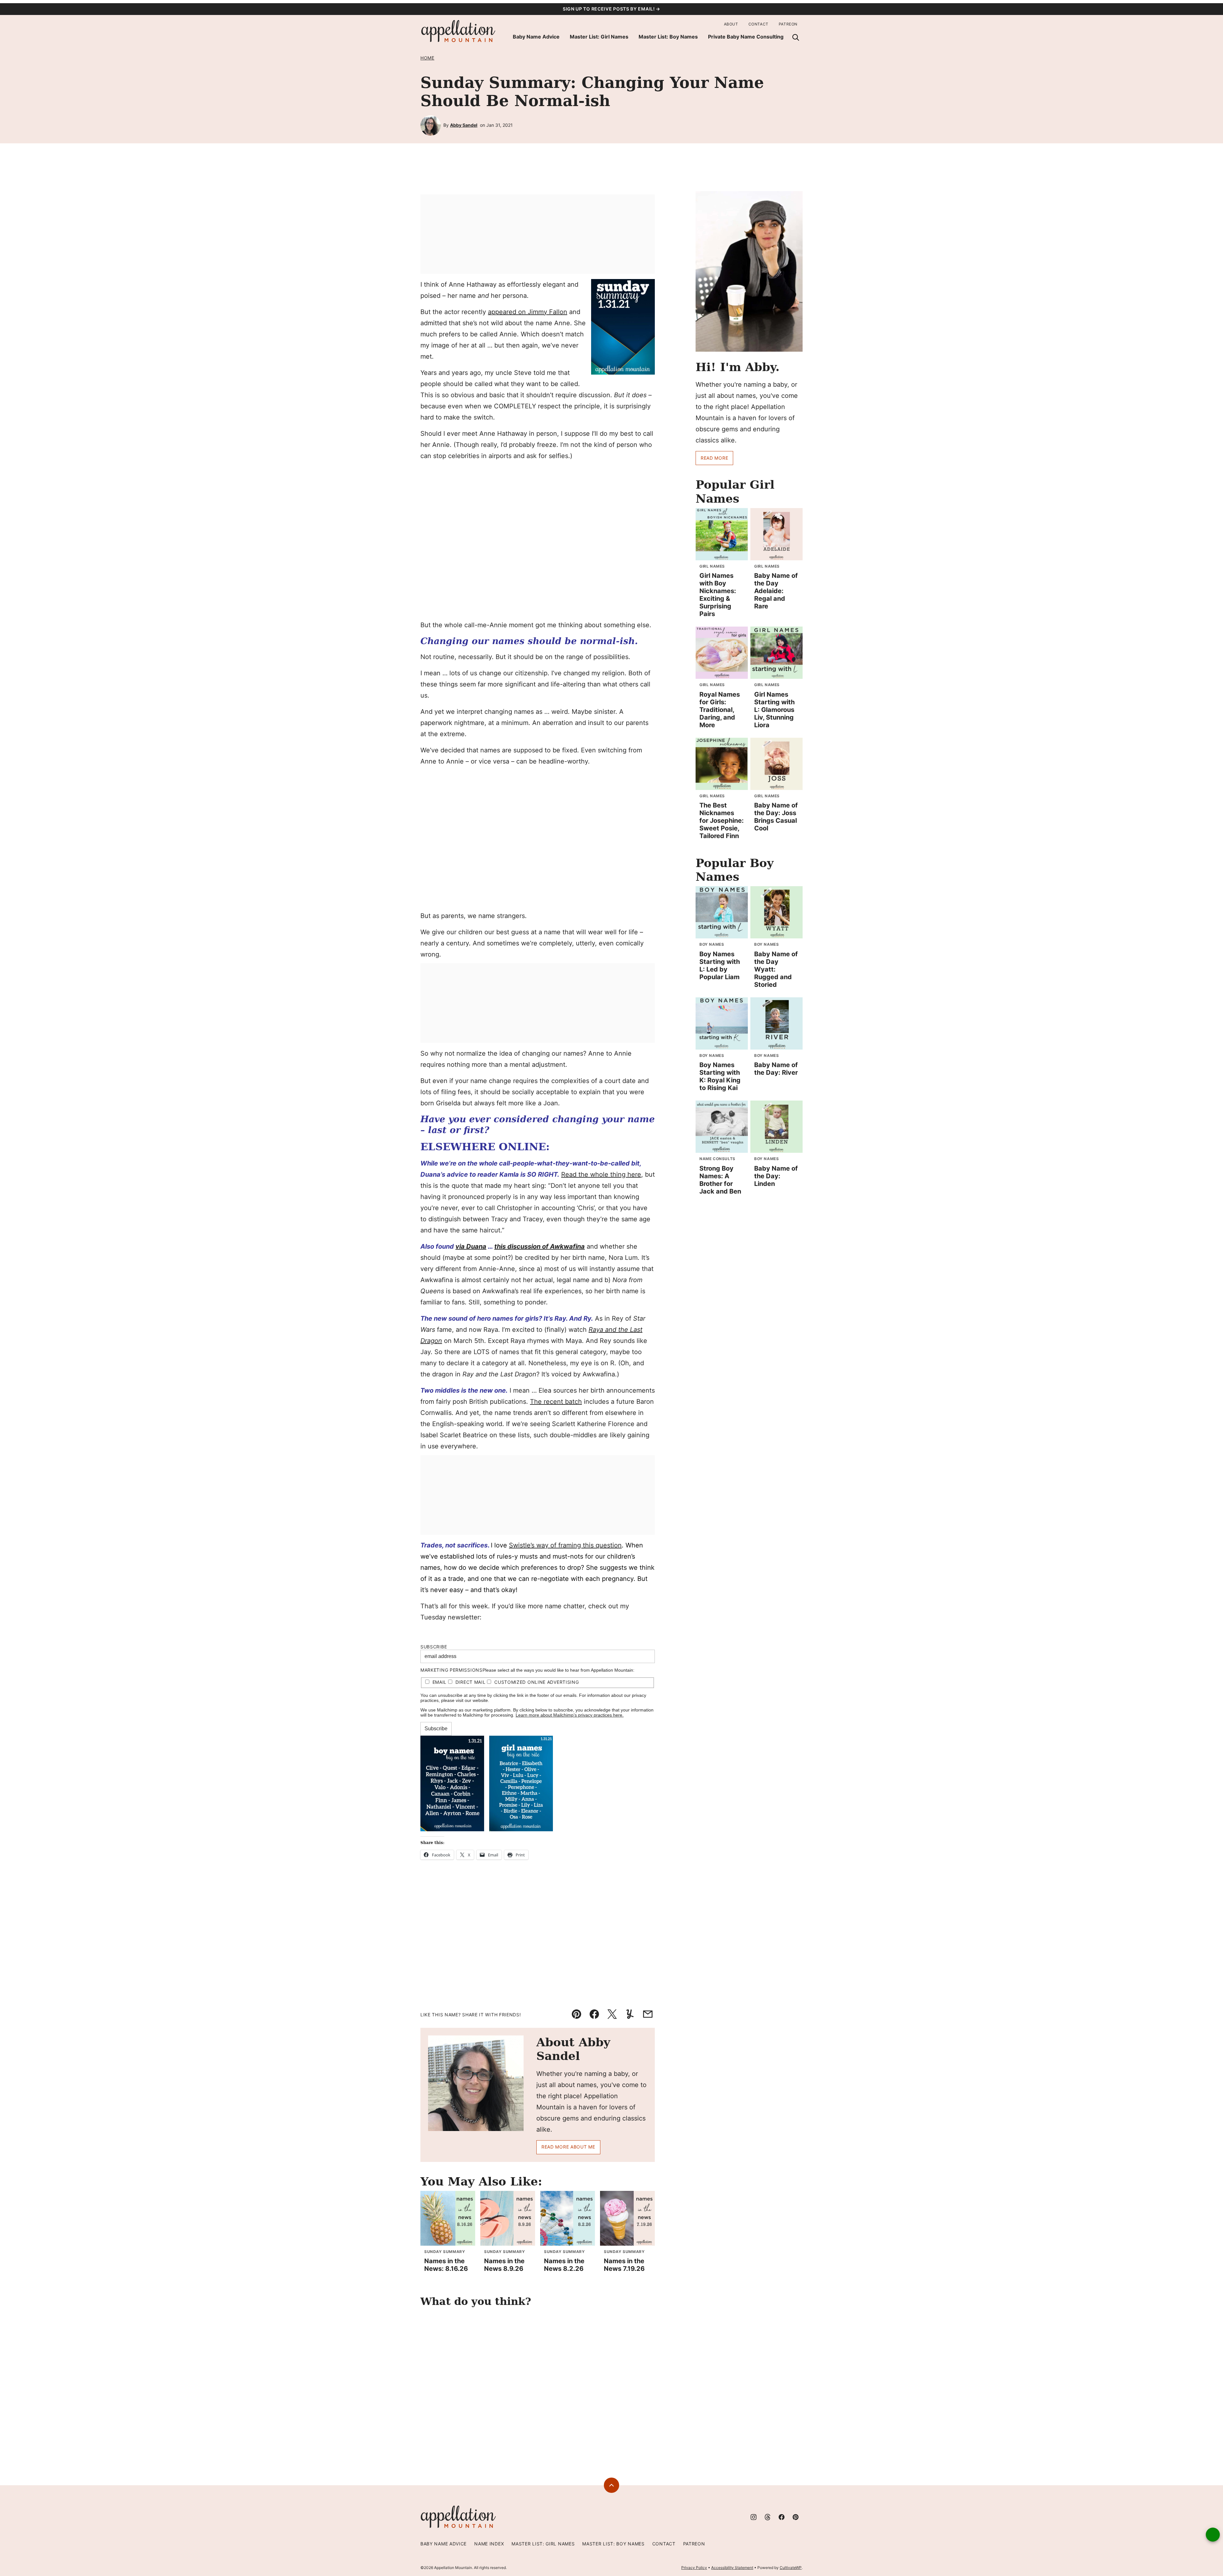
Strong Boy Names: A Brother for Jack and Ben (720, 1180)
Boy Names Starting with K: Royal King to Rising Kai (720, 1076)
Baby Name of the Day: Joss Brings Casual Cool (776, 817)
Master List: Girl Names (599, 37)
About (731, 24)
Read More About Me (568, 2147)
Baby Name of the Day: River (776, 1069)
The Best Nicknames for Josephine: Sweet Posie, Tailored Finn (722, 821)
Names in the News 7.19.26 (624, 2265)
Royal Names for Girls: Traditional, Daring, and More (720, 710)
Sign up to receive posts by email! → (611, 9)
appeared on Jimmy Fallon (528, 312)
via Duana (471, 1246)
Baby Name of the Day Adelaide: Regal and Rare (776, 591)
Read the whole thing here (601, 1174)
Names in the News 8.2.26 (564, 2265)
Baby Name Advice (536, 37)
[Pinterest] (796, 2517)
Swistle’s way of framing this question (565, 1545)
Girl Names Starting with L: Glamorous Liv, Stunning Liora (774, 710)
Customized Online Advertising (536, 1682)
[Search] (796, 37)
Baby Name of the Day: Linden (776, 1176)
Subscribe (434, 1647)
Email (440, 1682)
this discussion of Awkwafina (540, 1246)
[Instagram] (754, 2517)
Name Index (489, 2544)
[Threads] (768, 2517)
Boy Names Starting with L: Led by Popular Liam (720, 965)
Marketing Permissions (451, 1670)
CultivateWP (791, 2568)
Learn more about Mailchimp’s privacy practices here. (570, 1715)
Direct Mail (471, 1682)
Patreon (788, 24)
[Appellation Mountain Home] (459, 31)
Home (427, 58)
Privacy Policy (694, 2568)
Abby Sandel (464, 125)
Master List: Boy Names (668, 37)
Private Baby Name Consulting (746, 37)
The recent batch (556, 1402)
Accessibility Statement (732, 2568)
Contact (758, 24)
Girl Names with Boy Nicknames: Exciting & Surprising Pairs (718, 595)
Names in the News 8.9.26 (504, 2265)
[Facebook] (782, 2517)
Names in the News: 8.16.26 (446, 2265)
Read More (714, 458)
